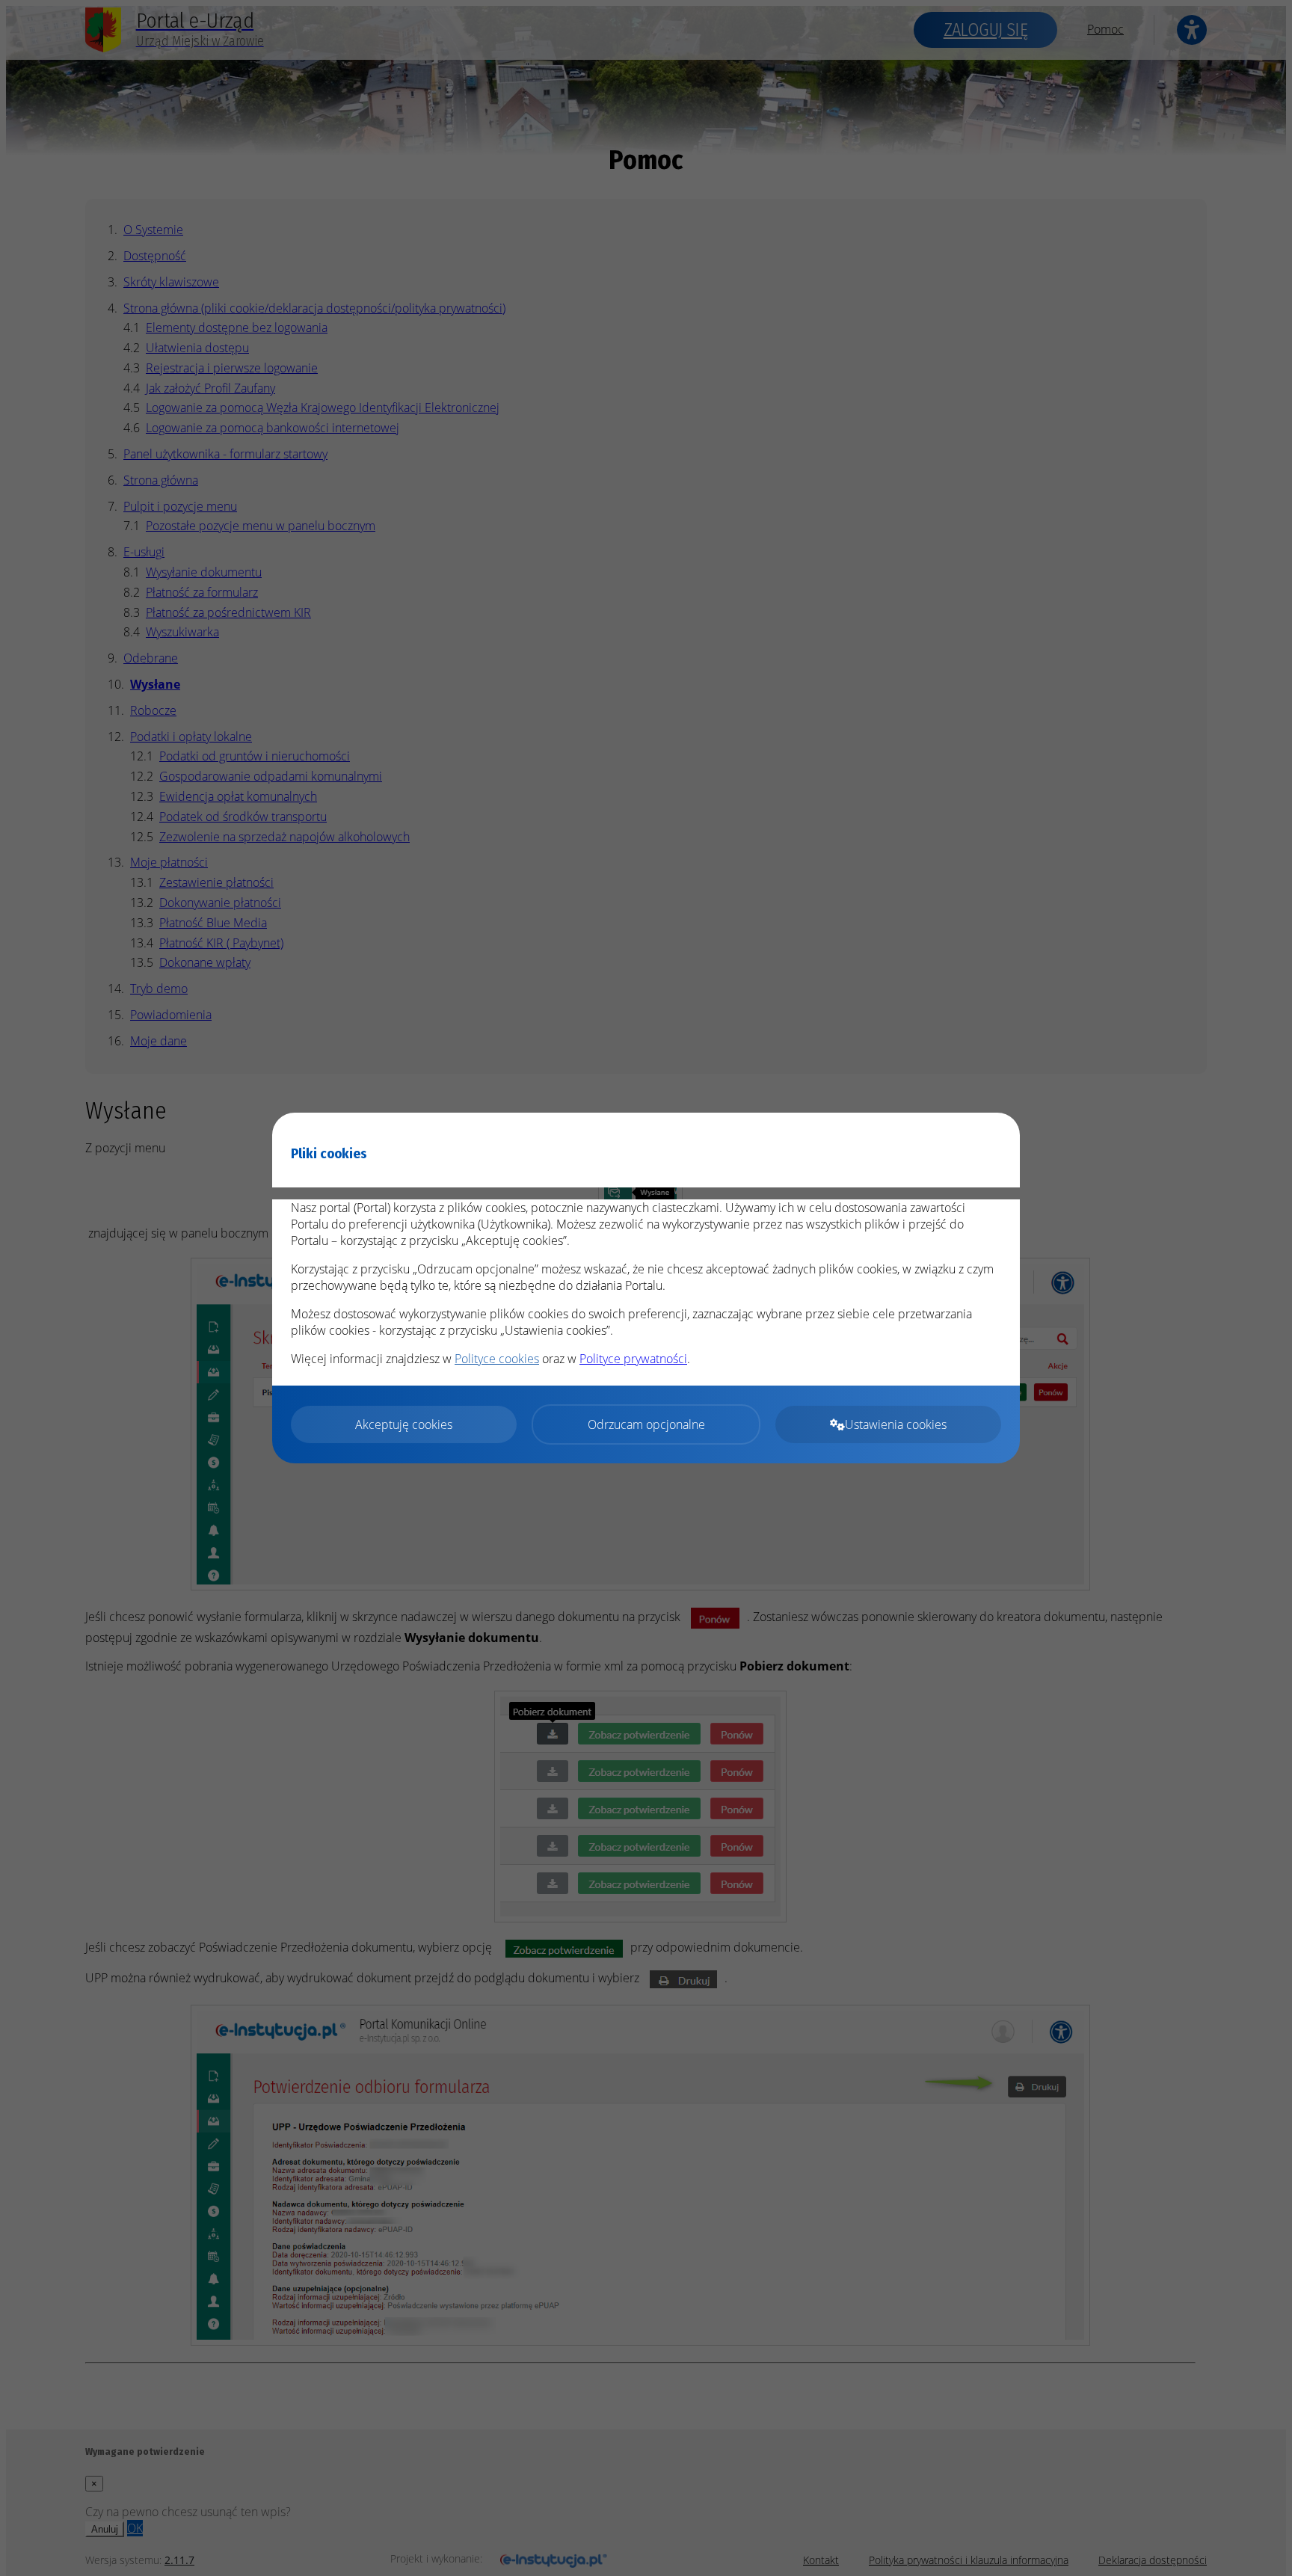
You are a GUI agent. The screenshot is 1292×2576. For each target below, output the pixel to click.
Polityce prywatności (633, 1359)
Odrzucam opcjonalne (646, 1424)
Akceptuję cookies (404, 1424)
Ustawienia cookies (896, 1424)
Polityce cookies (497, 1359)
